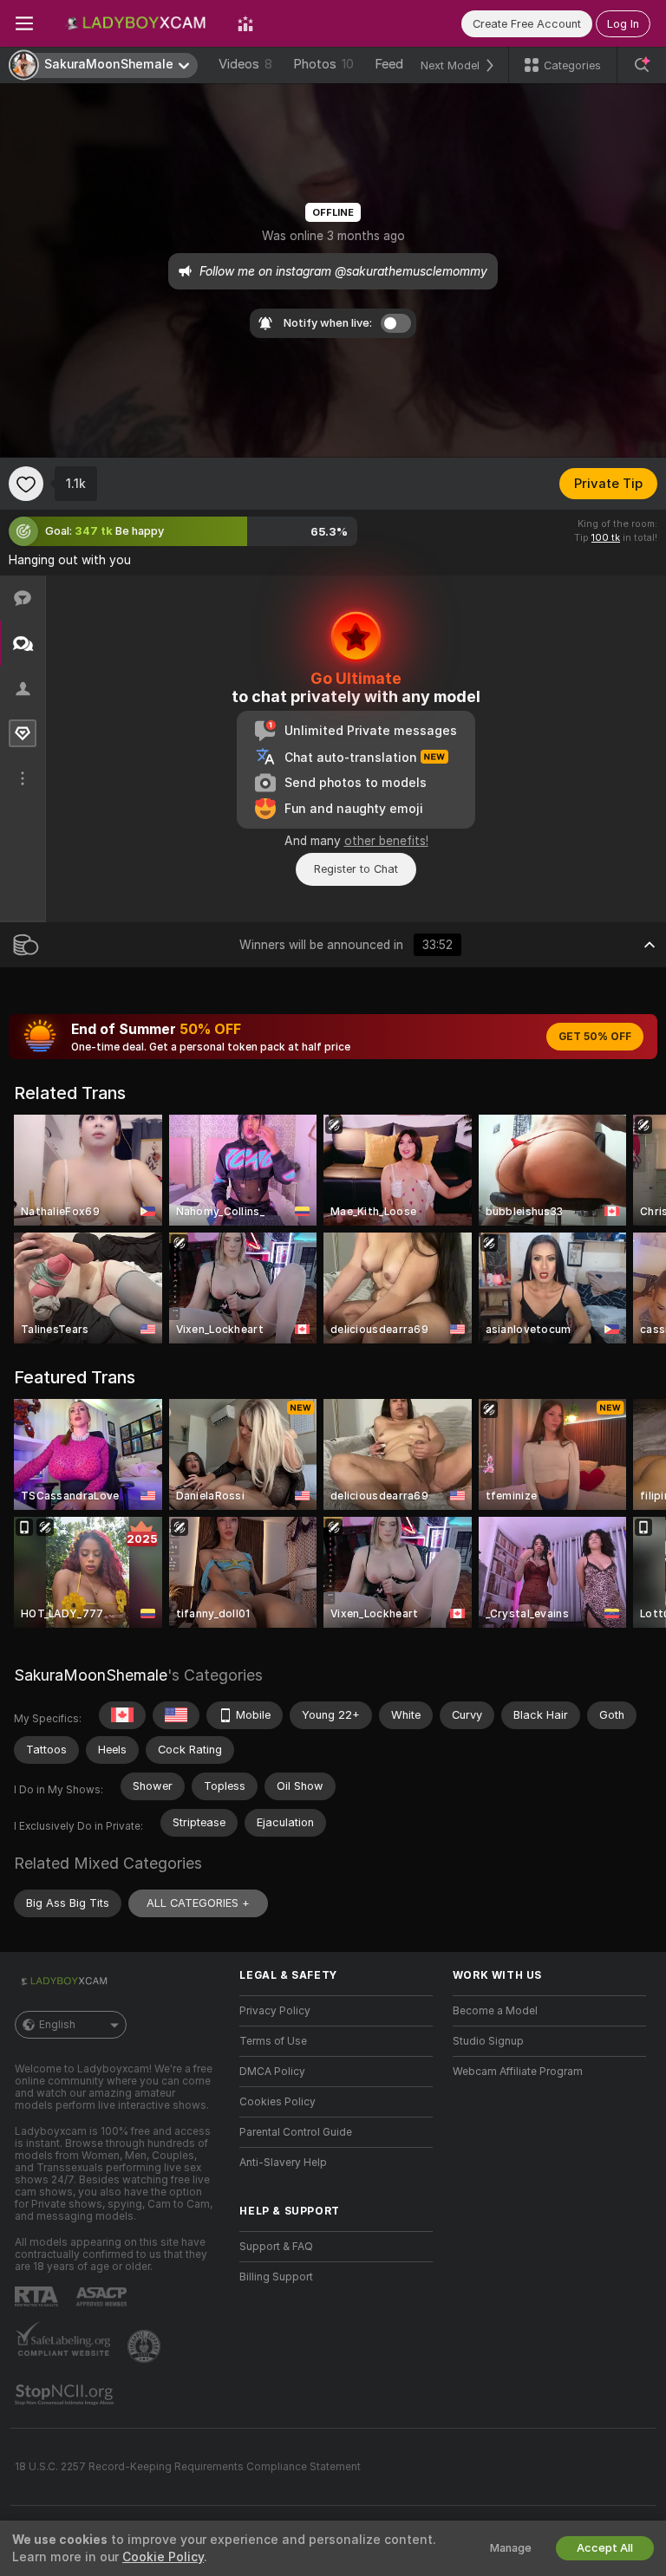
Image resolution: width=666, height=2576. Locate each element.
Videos (245, 64)
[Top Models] (245, 23)
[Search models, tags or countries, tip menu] (642, 65)
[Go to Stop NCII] (66, 2395)
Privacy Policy (275, 2011)
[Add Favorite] (26, 484)
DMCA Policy (272, 2072)
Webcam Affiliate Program (518, 2072)
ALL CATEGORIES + (198, 1903)
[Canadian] (122, 1715)
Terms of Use (273, 2041)
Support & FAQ (276, 2247)
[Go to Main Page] (135, 23)
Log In (623, 24)
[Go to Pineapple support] (146, 2346)
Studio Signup (488, 2041)
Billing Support (276, 2277)
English (57, 2025)
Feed (389, 64)
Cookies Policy (277, 2102)
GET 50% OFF (595, 1037)
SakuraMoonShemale (91, 1675)
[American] (176, 1715)
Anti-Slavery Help (283, 2163)
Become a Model (495, 2011)
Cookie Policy (163, 2557)
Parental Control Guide (296, 2132)
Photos (323, 64)
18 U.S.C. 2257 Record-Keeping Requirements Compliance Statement (188, 2467)
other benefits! (386, 841)
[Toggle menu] (24, 23)
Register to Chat (356, 869)
